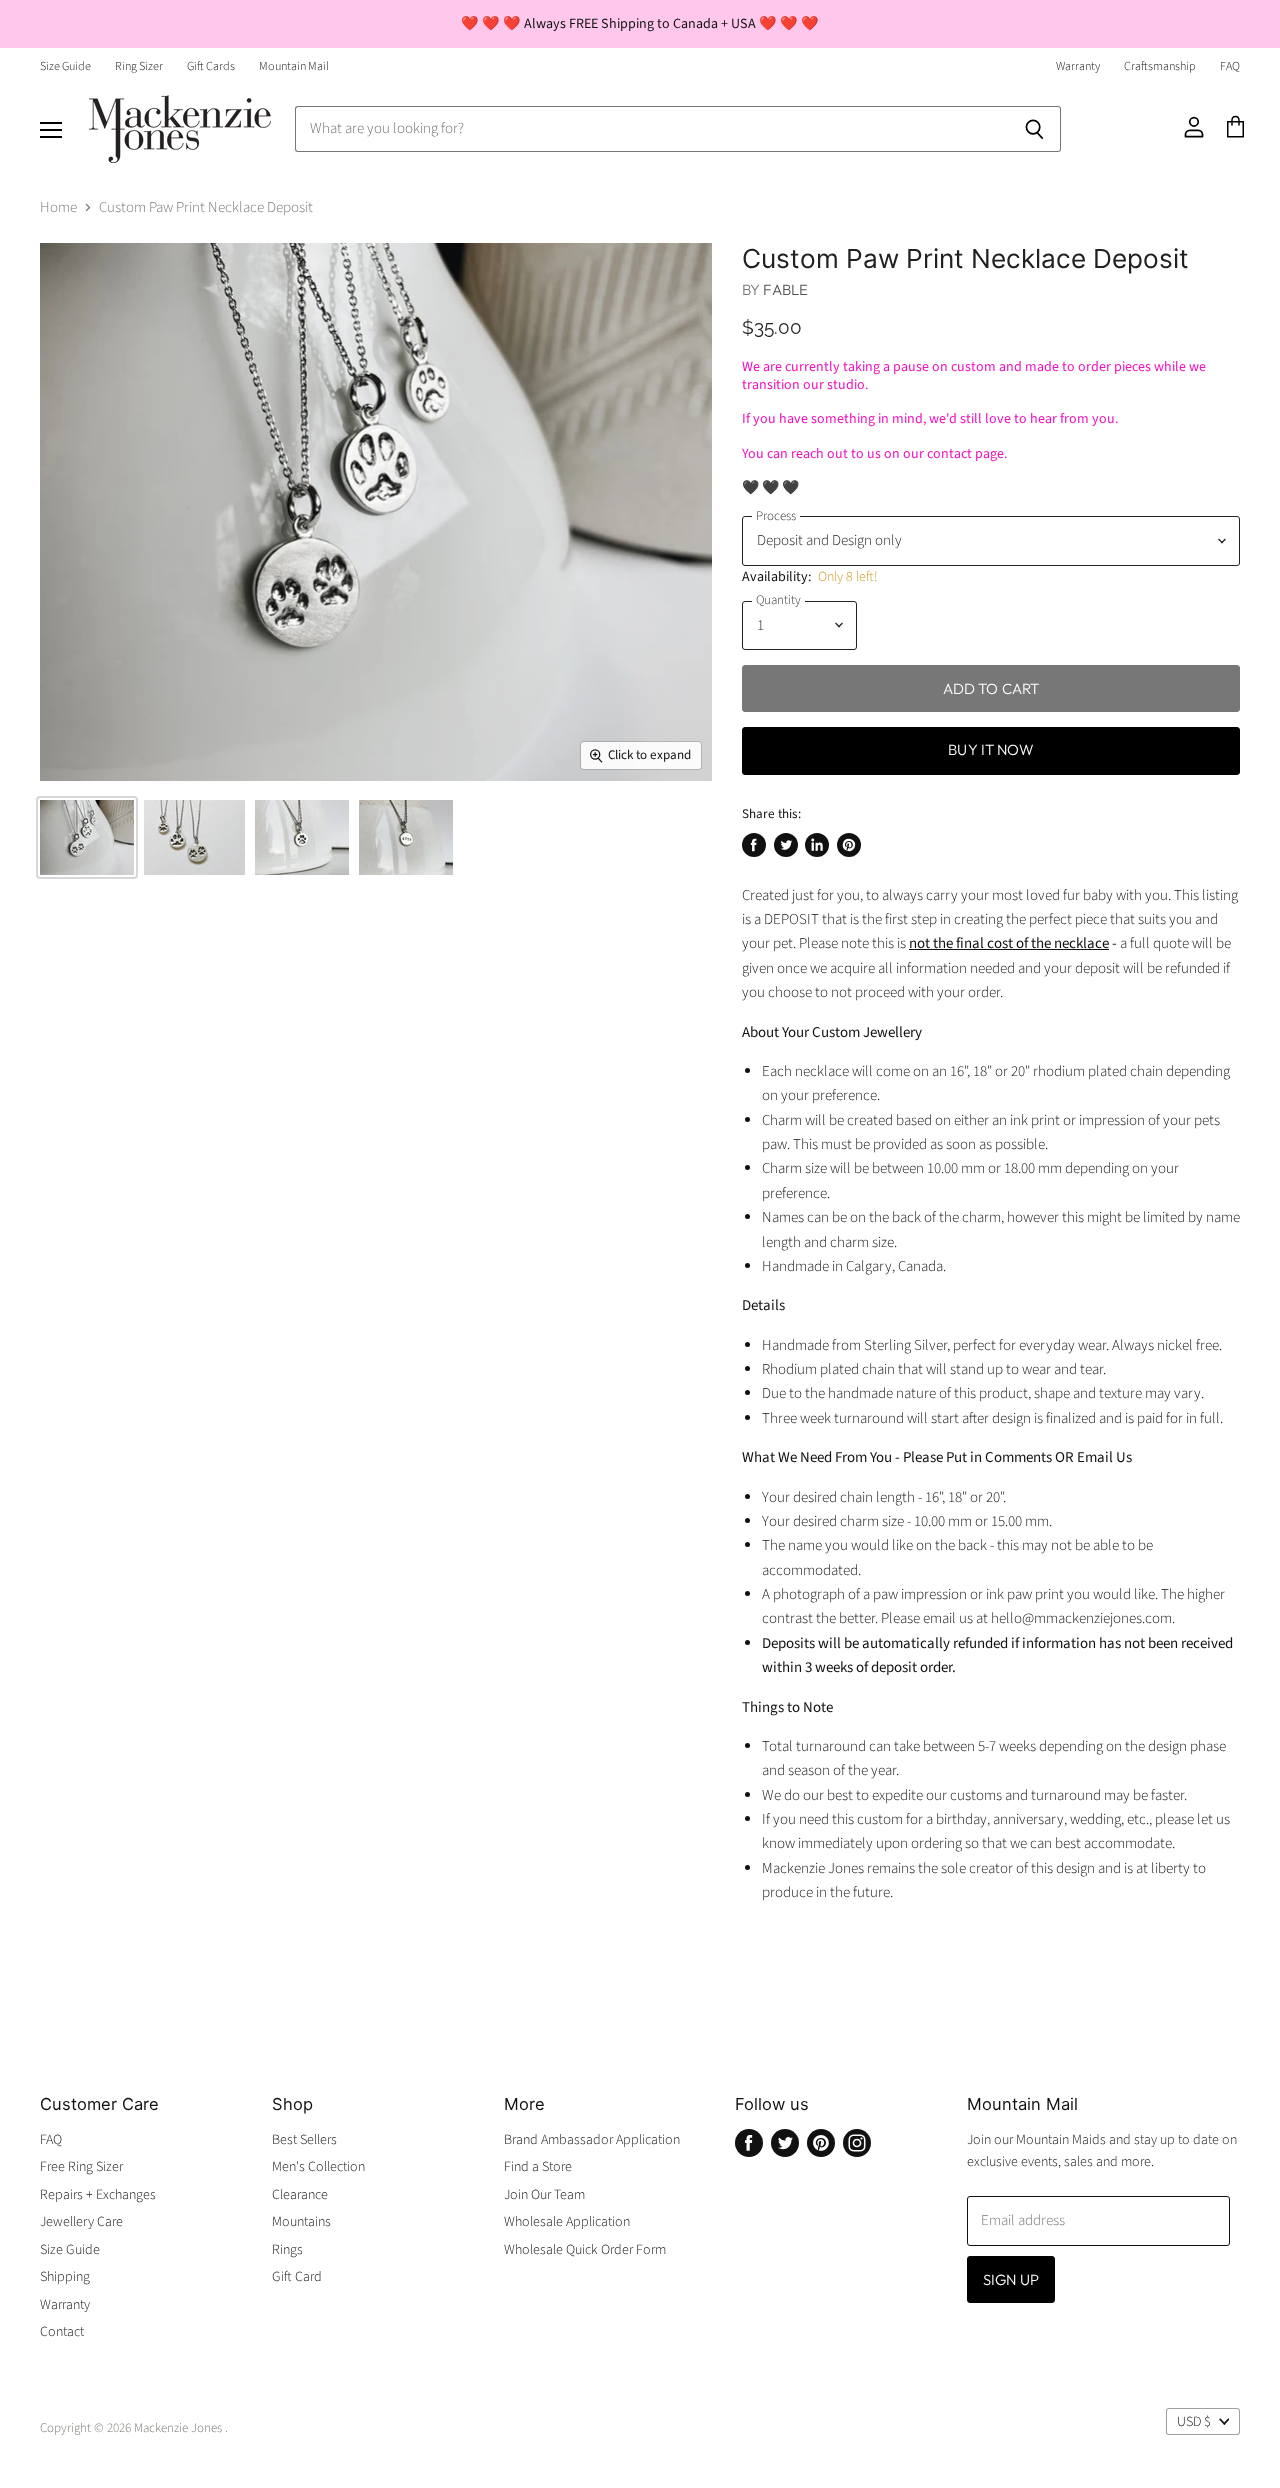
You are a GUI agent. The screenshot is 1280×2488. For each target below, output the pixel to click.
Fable (785, 289)
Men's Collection (318, 2167)
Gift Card (297, 2277)
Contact (62, 2332)
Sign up (1011, 2279)
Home (58, 207)
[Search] (1034, 129)
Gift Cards (211, 67)
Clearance (300, 2195)
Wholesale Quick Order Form (585, 2250)
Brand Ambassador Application (592, 2140)
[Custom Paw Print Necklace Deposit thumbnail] (87, 837)
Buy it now (991, 749)
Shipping (65, 2277)
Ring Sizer (139, 67)
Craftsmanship (1160, 67)
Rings (287, 2250)
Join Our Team (544, 2195)
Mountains (301, 2222)
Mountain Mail (294, 67)
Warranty (1078, 67)
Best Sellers (304, 2140)
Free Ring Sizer (81, 2167)
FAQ (1230, 67)
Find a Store (538, 2167)
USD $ (1194, 2422)
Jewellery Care (81, 2222)
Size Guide (65, 67)
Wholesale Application (567, 2222)
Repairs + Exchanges (98, 2195)
